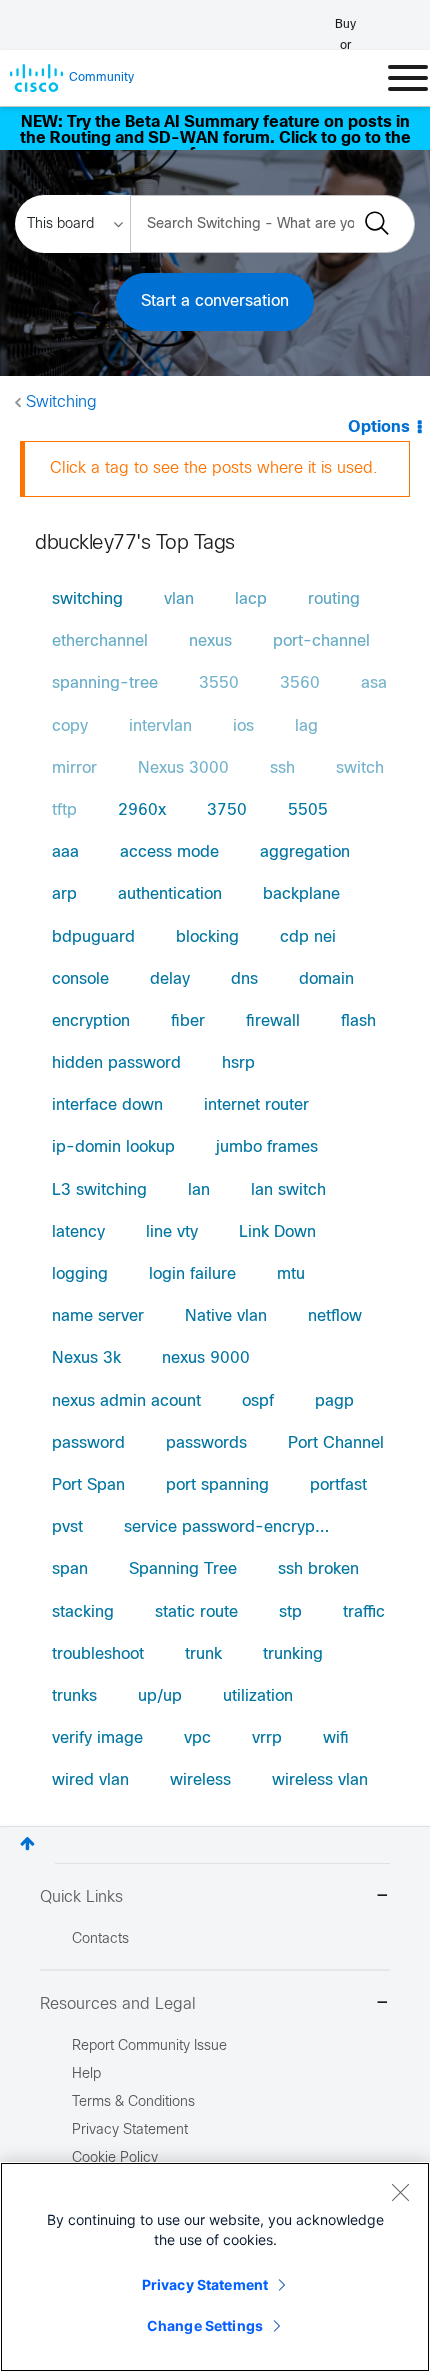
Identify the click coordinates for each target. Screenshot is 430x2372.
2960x (142, 810)
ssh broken (318, 1569)
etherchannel (100, 641)
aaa (65, 852)
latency (78, 1232)
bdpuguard (93, 937)
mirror (74, 768)
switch (360, 768)
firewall (273, 1021)
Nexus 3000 (183, 768)
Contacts (100, 1939)
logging (80, 1274)
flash (358, 1021)
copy (70, 726)
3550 (219, 683)
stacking (83, 1612)
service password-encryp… (226, 1527)
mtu (291, 1274)
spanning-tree (105, 683)
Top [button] (27, 1843)
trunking (293, 1654)
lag (306, 726)
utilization (258, 1696)
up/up (160, 1696)
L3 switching (99, 1190)
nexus (210, 641)
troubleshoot (98, 1654)
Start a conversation (215, 301)
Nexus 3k (86, 1358)
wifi (336, 1738)
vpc (197, 1738)
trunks (74, 1696)
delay (170, 979)
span (70, 1569)
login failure (192, 1274)
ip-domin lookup (113, 1147)
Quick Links (81, 1897)
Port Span (88, 1485)
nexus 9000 (206, 1358)
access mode (169, 852)
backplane (301, 894)
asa (374, 683)
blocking (207, 937)
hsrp (238, 1063)
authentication (170, 894)
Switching (61, 402)
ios (243, 726)
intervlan (160, 726)
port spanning (217, 1485)
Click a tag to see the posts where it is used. (214, 468)
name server (98, 1316)
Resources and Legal (118, 2004)
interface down (107, 1105)
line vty (172, 1232)
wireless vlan (320, 1780)
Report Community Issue (149, 2046)
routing (334, 599)
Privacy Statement (205, 2284)
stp (290, 1612)
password (88, 1443)
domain (326, 979)
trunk (203, 1654)
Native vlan (226, 1316)
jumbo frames (267, 1147)
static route (196, 1612)
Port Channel (336, 1443)
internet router (256, 1105)
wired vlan (90, 1780)
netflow (335, 1316)
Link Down (277, 1232)
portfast (338, 1485)
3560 (300, 683)
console (80, 979)
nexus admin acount (126, 1401)
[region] (215, 2267)
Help (86, 2074)
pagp (334, 1401)
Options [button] (379, 427)
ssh (282, 768)
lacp (251, 599)
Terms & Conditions (133, 2102)
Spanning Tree (183, 1569)
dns (244, 979)
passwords (206, 1443)
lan (199, 1190)
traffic (364, 1612)
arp (64, 894)
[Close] (400, 2192)
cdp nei (308, 937)
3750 (227, 810)
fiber (188, 1021)
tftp (64, 810)
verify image (97, 1738)
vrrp (267, 1738)
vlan (179, 599)
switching (87, 599)
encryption (91, 1021)
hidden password (116, 1063)
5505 (308, 810)
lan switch (288, 1190)
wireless (200, 1780)
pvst (67, 1527)
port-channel (321, 641)
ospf (258, 1401)
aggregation (305, 852)
